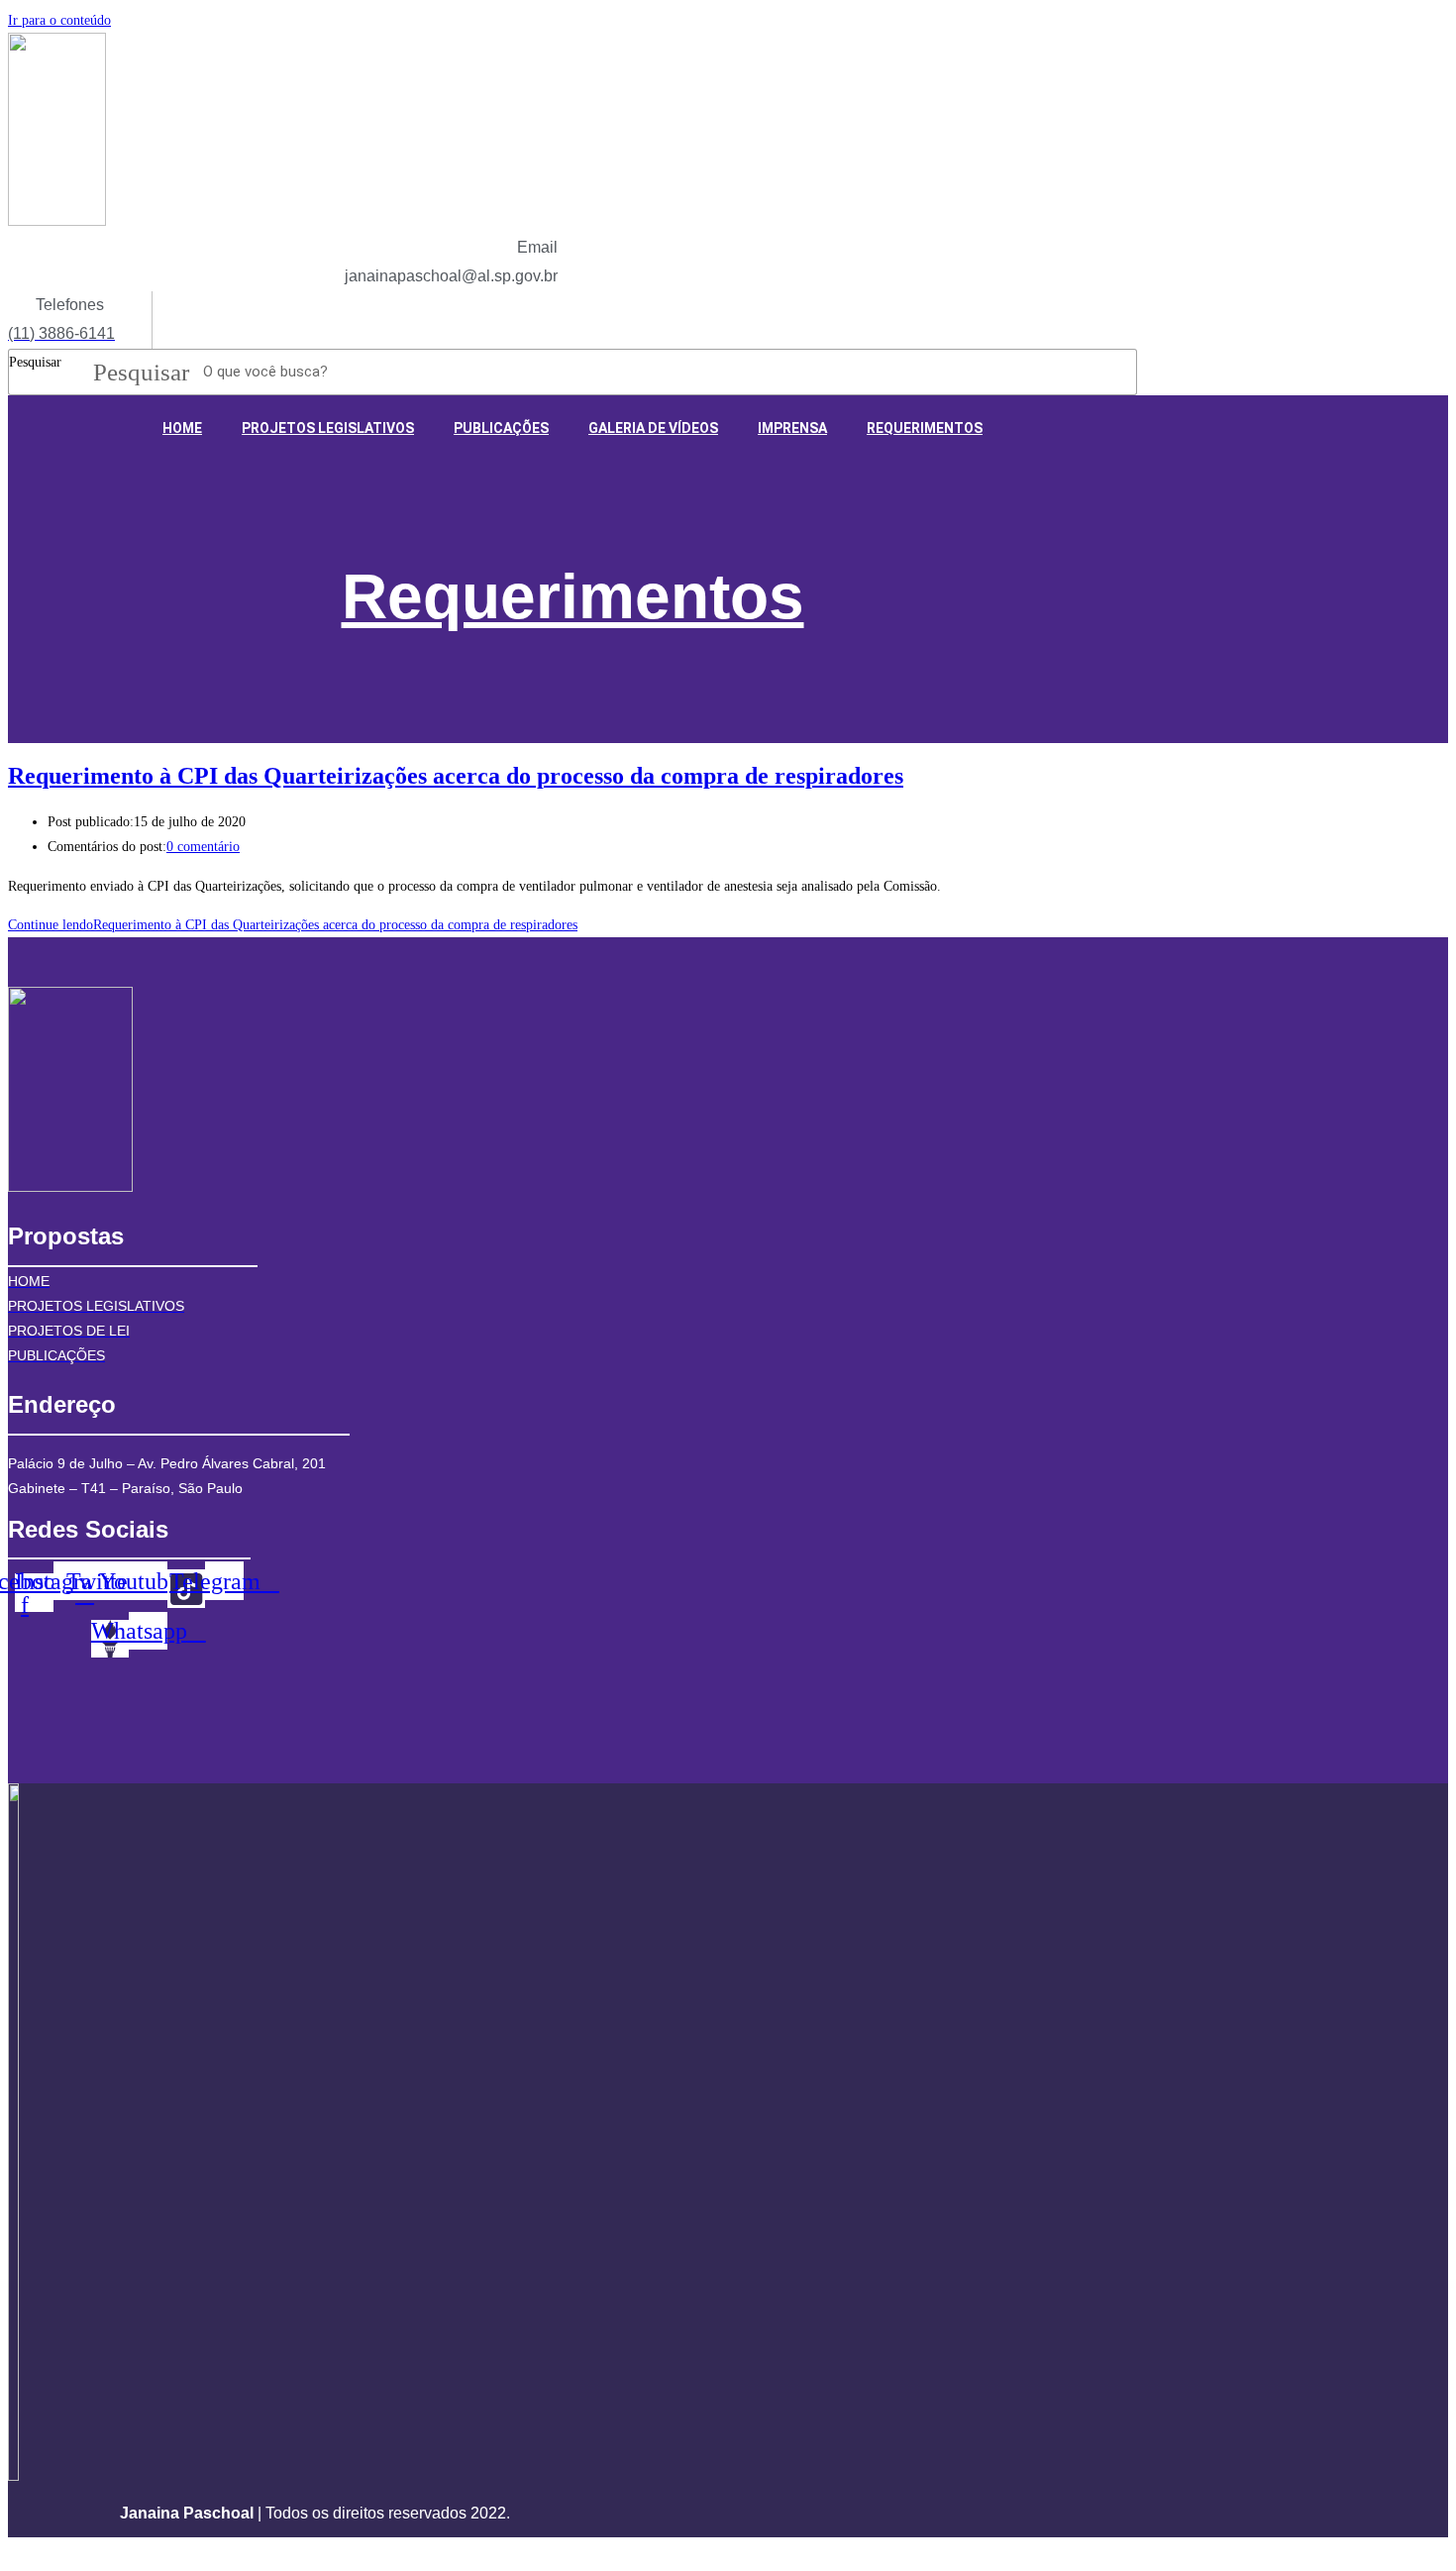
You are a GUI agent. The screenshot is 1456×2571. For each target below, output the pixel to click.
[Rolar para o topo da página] (13, 2550)
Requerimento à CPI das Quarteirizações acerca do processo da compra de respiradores (456, 776)
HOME (182, 428)
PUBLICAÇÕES (501, 428)
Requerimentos (573, 596)
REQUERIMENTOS (925, 428)
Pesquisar (35, 362)
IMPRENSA (792, 428)
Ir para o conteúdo (59, 20)
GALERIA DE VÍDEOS (653, 428)
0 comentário (203, 847)
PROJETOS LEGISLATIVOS (328, 428)
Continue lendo (293, 925)
